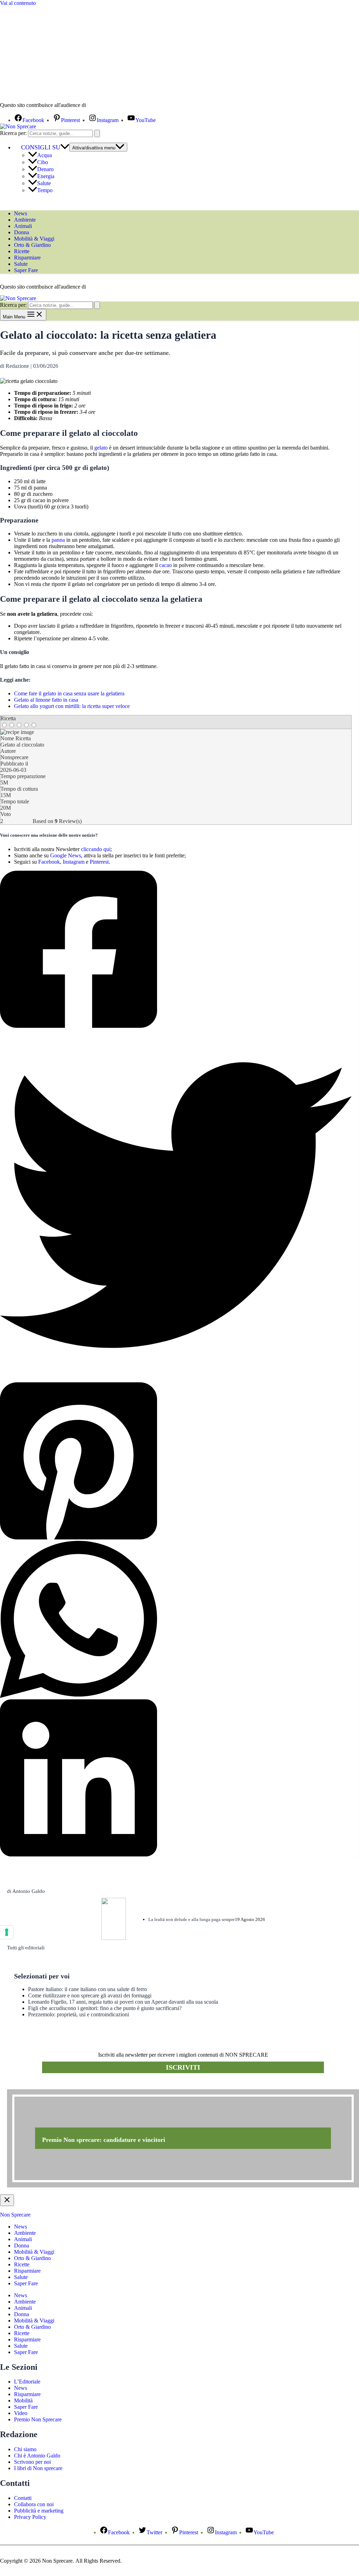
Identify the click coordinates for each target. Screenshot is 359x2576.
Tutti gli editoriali (26, 1948)
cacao (165, 565)
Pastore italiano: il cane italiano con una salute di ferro (87, 1989)
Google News (66, 855)
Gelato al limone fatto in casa (46, 700)
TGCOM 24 (108, 106)
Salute (44, 183)
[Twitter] (176, 1206)
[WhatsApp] (176, 1620)
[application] (65, 147)
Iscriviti (183, 2067)
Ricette (22, 251)
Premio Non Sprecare (38, 2419)
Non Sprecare (15, 2215)
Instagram (74, 862)
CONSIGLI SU (41, 147)
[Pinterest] (176, 1462)
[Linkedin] (176, 1779)
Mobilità (23, 2400)
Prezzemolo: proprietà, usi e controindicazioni (79, 2014)
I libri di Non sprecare (38, 2468)
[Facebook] (176, 950)
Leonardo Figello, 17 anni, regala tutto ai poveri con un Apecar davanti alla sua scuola (123, 2002)
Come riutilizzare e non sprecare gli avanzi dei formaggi (90, 1995)
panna (58, 540)
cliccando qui (96, 849)
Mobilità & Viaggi (34, 239)
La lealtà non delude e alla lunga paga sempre (192, 1919)
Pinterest (99, 862)
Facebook (49, 862)
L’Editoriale (27, 2382)
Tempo (45, 190)
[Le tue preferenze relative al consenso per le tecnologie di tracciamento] (7, 1932)
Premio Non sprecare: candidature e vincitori (104, 2140)
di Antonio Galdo (26, 1891)
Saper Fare (26, 270)
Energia (46, 176)
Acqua (45, 155)
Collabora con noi (34, 2504)
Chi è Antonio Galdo (37, 2456)
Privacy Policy (30, 2517)
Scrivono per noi (32, 2462)
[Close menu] (7, 2200)
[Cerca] (97, 133)
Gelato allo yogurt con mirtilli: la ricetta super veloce (72, 706)
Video (21, 2413)
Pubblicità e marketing (39, 2511)
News (21, 213)
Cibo (43, 162)
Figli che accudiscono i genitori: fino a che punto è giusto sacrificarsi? (105, 2008)
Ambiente (25, 220)
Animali (23, 226)
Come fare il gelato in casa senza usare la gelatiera (69, 693)
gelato (101, 448)
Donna (22, 232)
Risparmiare (27, 258)
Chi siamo (25, 2449)
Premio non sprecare (35, 2085)
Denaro (45, 169)
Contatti (23, 2498)
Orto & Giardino (32, 245)
